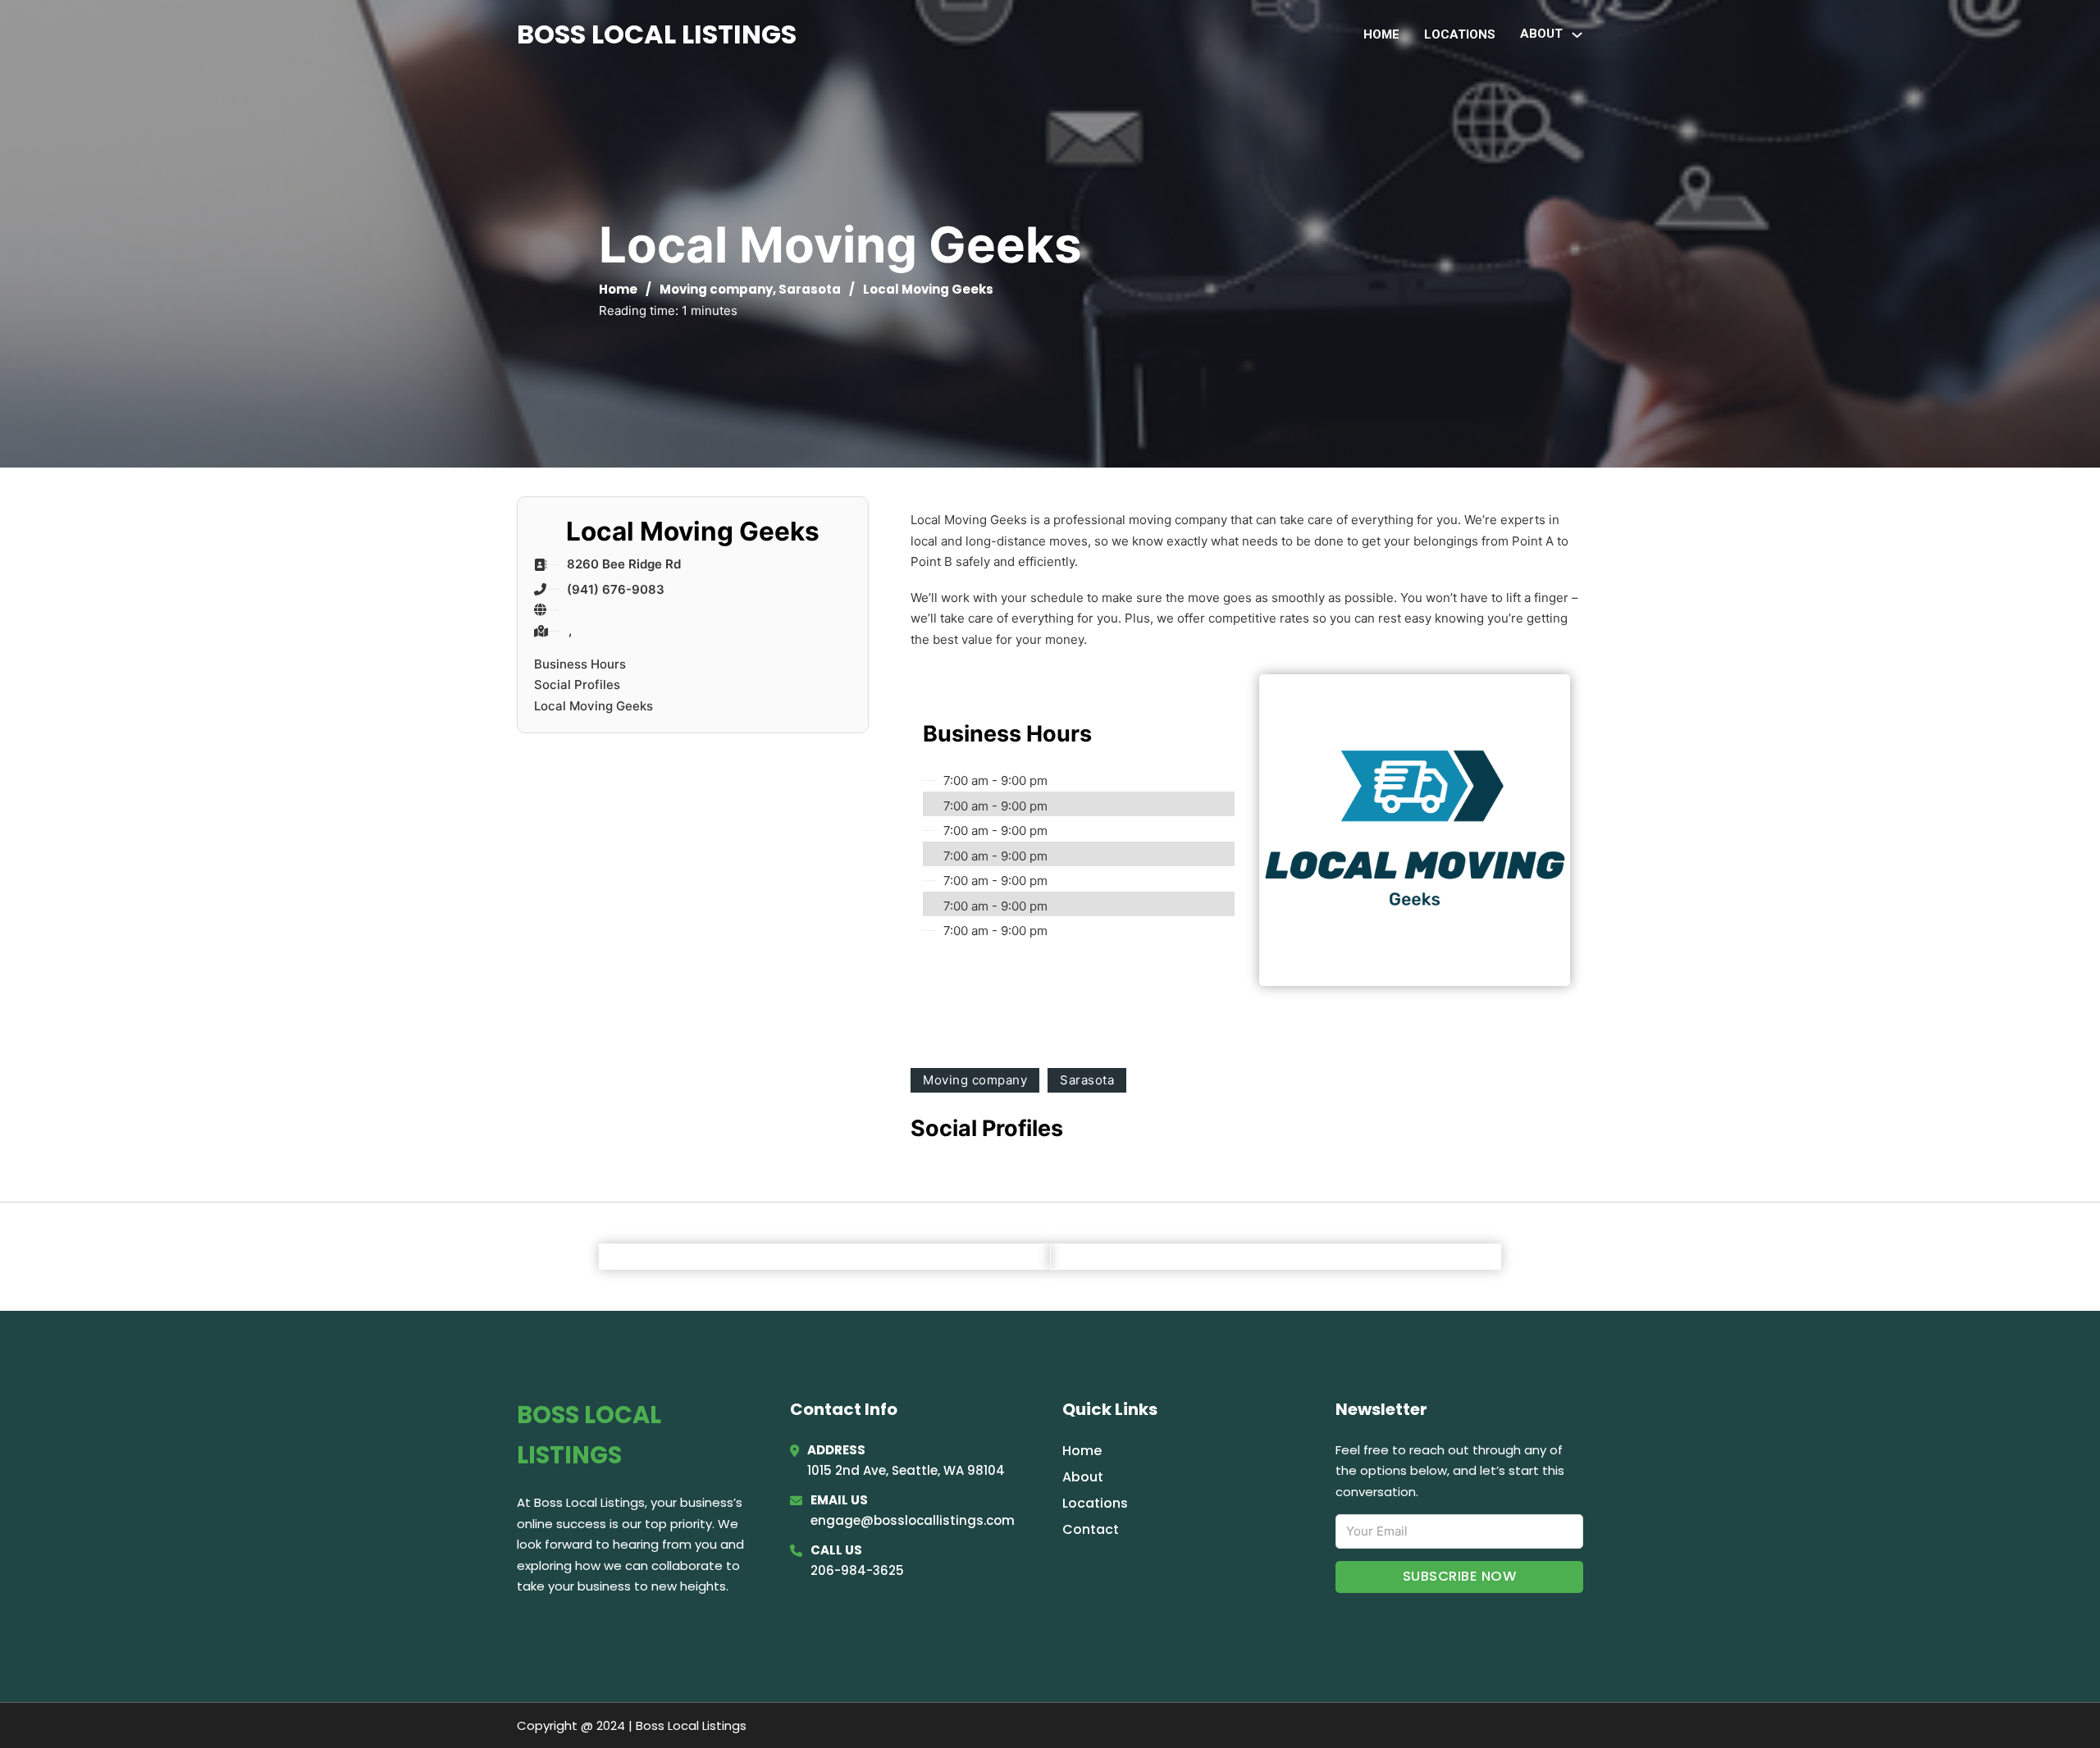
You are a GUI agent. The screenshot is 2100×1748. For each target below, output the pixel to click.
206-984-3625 (857, 1570)
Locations (1460, 34)
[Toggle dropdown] (1577, 35)
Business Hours (580, 664)
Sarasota (810, 289)
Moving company (716, 289)
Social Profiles (577, 685)
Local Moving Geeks (593, 706)
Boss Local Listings (657, 34)
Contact (1091, 1529)
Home (1381, 34)
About (1083, 1477)
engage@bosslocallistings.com (913, 1520)
